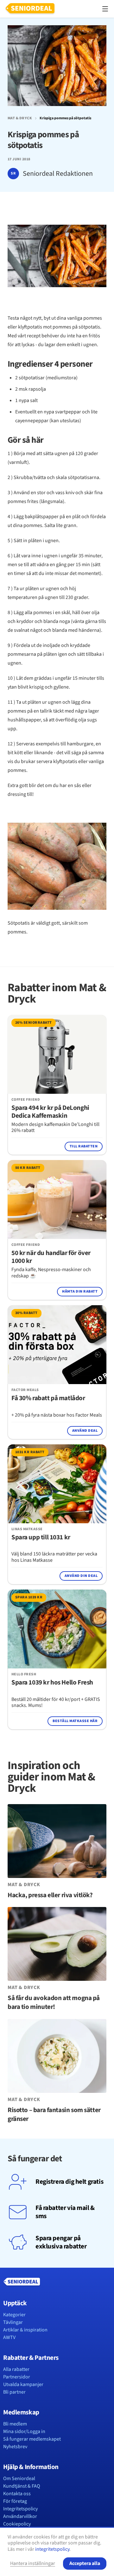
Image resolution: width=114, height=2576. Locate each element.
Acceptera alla (85, 2563)
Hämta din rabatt (80, 1291)
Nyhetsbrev (15, 2447)
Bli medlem (15, 2424)
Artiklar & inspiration (25, 2330)
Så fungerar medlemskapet (32, 2439)
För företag (15, 2501)
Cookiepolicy (17, 2524)
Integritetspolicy (20, 2509)
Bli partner (14, 2392)
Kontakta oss (17, 2494)
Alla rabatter (16, 2369)
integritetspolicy (52, 2549)
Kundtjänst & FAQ (22, 2486)
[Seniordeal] (30, 9)
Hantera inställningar (33, 2563)
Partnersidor (17, 2377)
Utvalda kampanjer (23, 2384)
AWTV (9, 2337)
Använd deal (85, 1431)
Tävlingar (13, 2322)
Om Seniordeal (19, 2478)
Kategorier (14, 2315)
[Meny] (105, 9)
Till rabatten (84, 1146)
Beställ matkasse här (75, 1721)
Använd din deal (81, 1576)
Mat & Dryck (20, 118)
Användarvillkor (20, 2516)
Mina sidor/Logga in (24, 2431)
